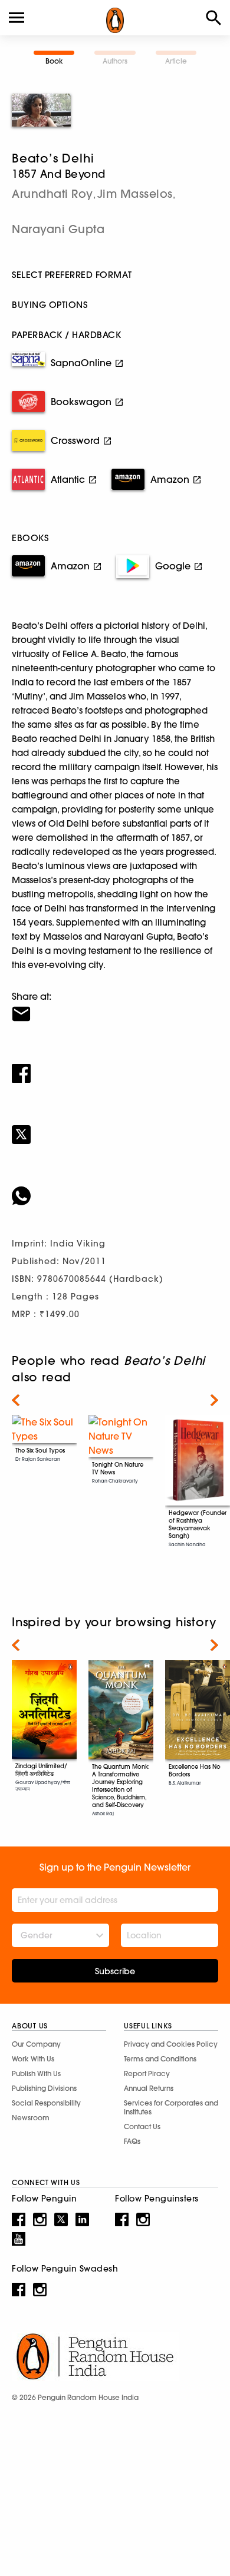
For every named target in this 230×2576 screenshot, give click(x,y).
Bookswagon (81, 402)
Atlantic (68, 479)
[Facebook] (115, 1066)
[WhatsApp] (115, 1188)
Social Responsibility (46, 2103)
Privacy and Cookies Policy (171, 2044)
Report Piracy (147, 2073)
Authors (115, 61)
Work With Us (33, 2059)
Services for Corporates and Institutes (171, 2107)
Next (214, 1400)
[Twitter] (115, 1127)
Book (54, 61)
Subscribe (115, 1971)
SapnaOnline (81, 363)
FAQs (132, 2141)
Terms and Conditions (160, 2059)
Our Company (36, 2044)
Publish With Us (36, 2073)
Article (176, 61)
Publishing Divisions (44, 2088)
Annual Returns (149, 2088)
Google (173, 566)
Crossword (75, 440)
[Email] (115, 1006)
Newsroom (31, 2118)
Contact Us (142, 2126)
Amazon (170, 479)
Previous (16, 1400)
